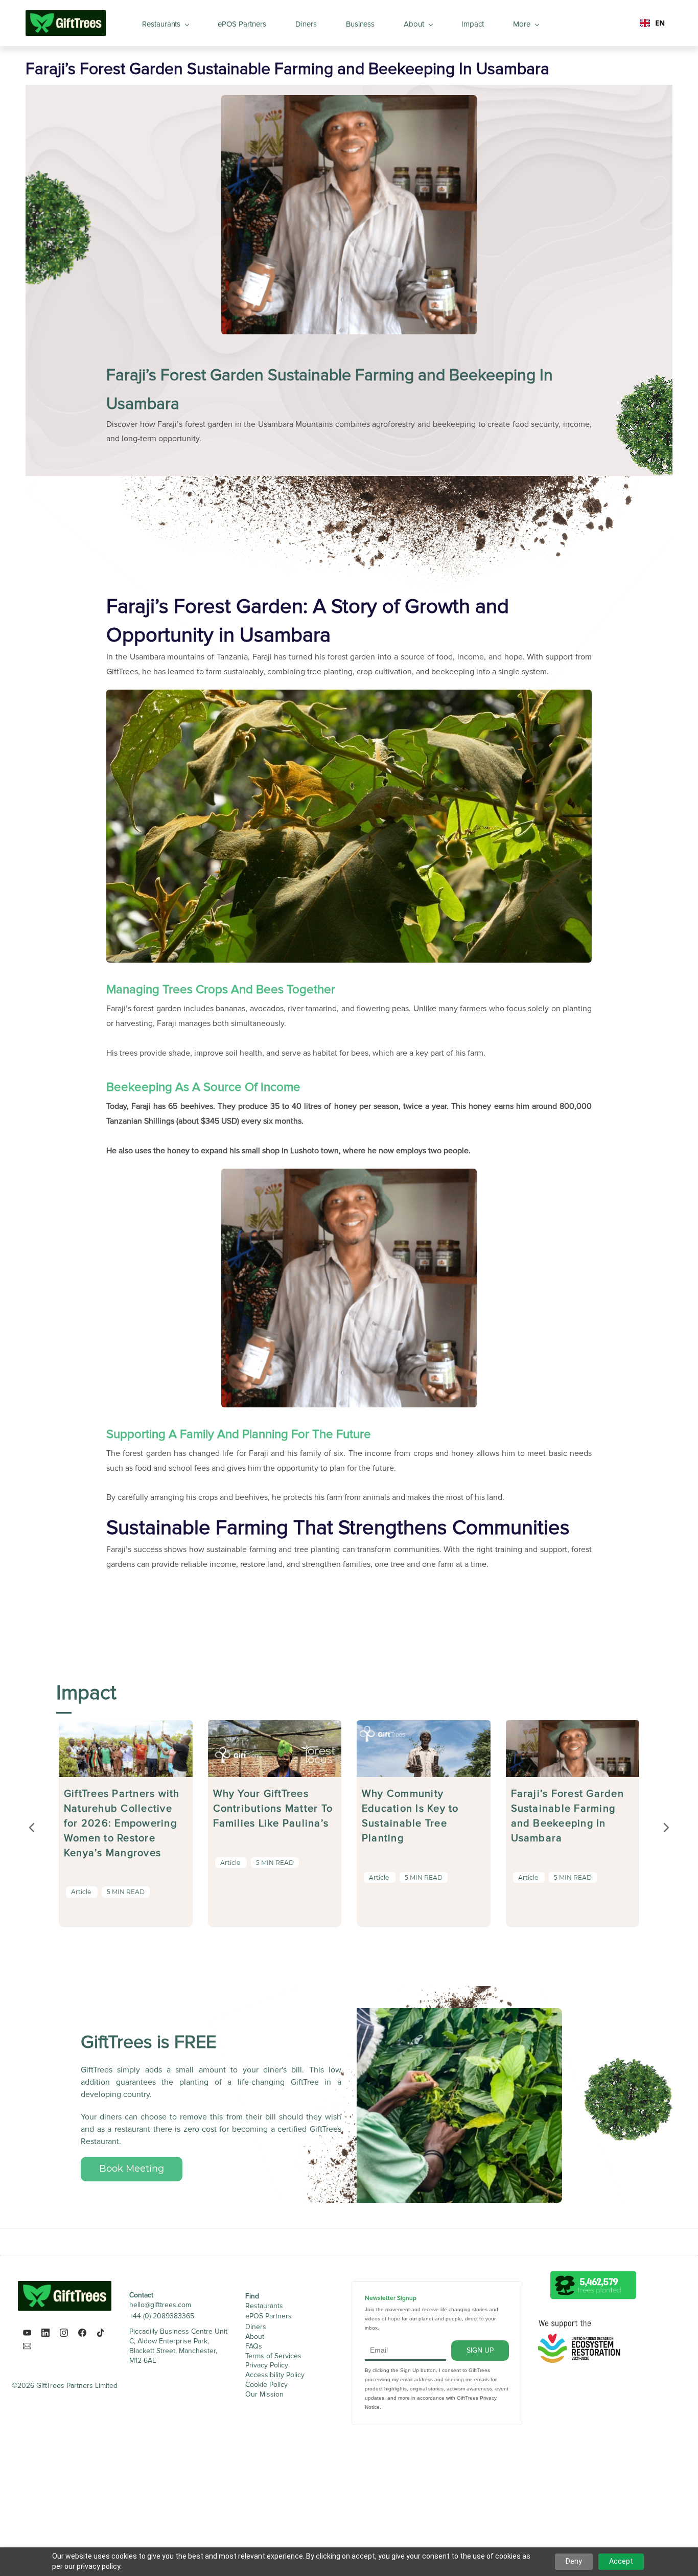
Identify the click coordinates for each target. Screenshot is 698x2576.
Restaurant (262, 2306)
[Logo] (66, 23)
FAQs (254, 2346)
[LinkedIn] (45, 2333)
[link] (349, 697)
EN (660, 23)
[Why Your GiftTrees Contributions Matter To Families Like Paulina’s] (275, 1727)
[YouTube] (27, 2333)
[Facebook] (82, 2333)
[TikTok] (101, 2333)
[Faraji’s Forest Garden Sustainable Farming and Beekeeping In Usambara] (573, 1727)
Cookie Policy (266, 2385)
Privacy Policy (267, 2365)
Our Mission (264, 2394)
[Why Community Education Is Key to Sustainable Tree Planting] (424, 1727)
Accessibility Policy (275, 2375)
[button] (32, 1828)
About (255, 2336)
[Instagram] (64, 2333)
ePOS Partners (269, 2316)
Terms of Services (273, 2356)
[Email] (27, 2346)
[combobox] (652, 23)
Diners (256, 2327)
